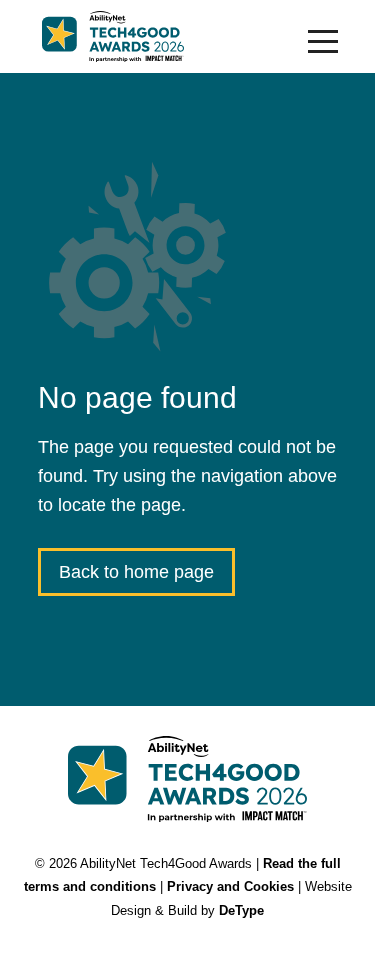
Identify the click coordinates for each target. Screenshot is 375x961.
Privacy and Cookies (230, 886)
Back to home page (136, 572)
